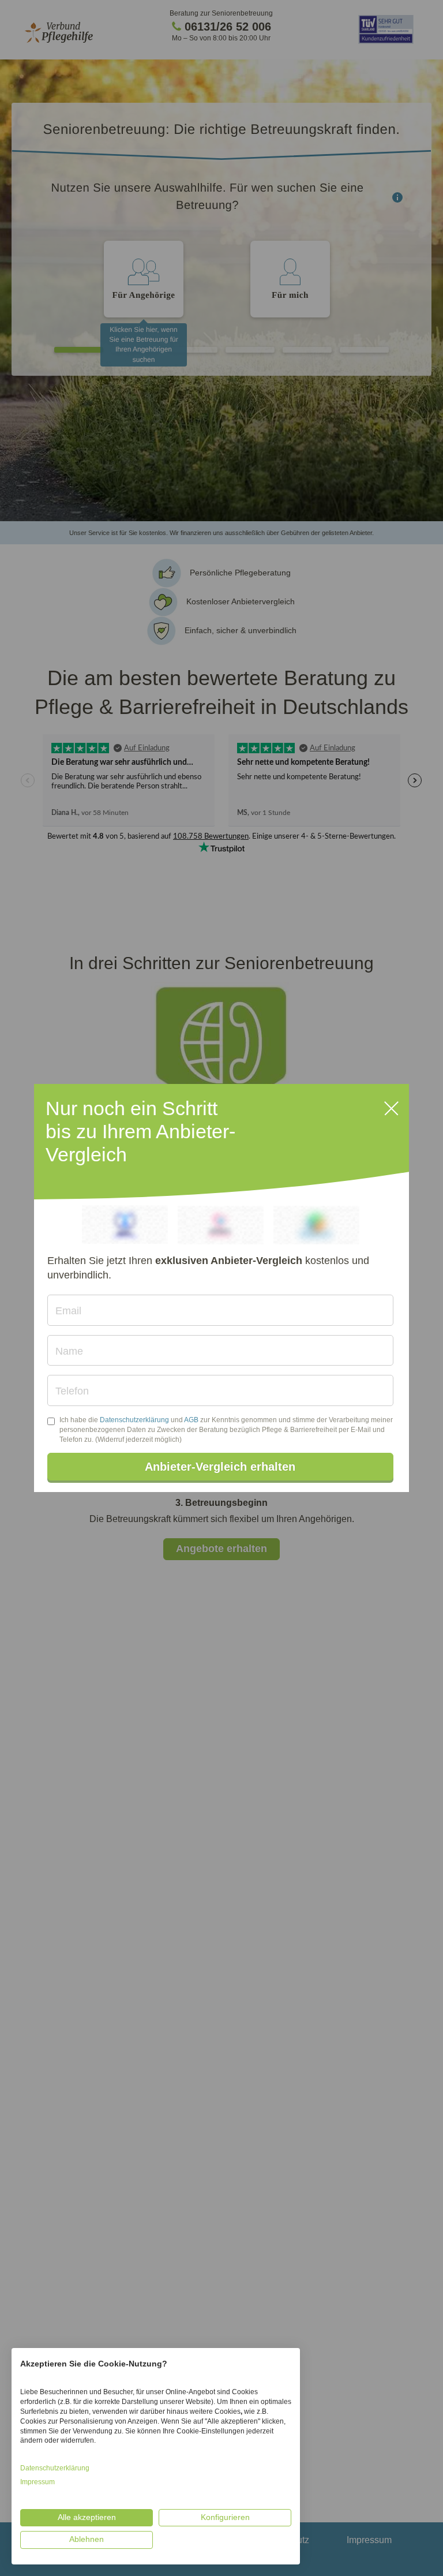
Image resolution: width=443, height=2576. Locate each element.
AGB (191, 1420)
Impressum (37, 2482)
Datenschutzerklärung (134, 1420)
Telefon (72, 1391)
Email (68, 1311)
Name (69, 1351)
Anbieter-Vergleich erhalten (220, 1467)
